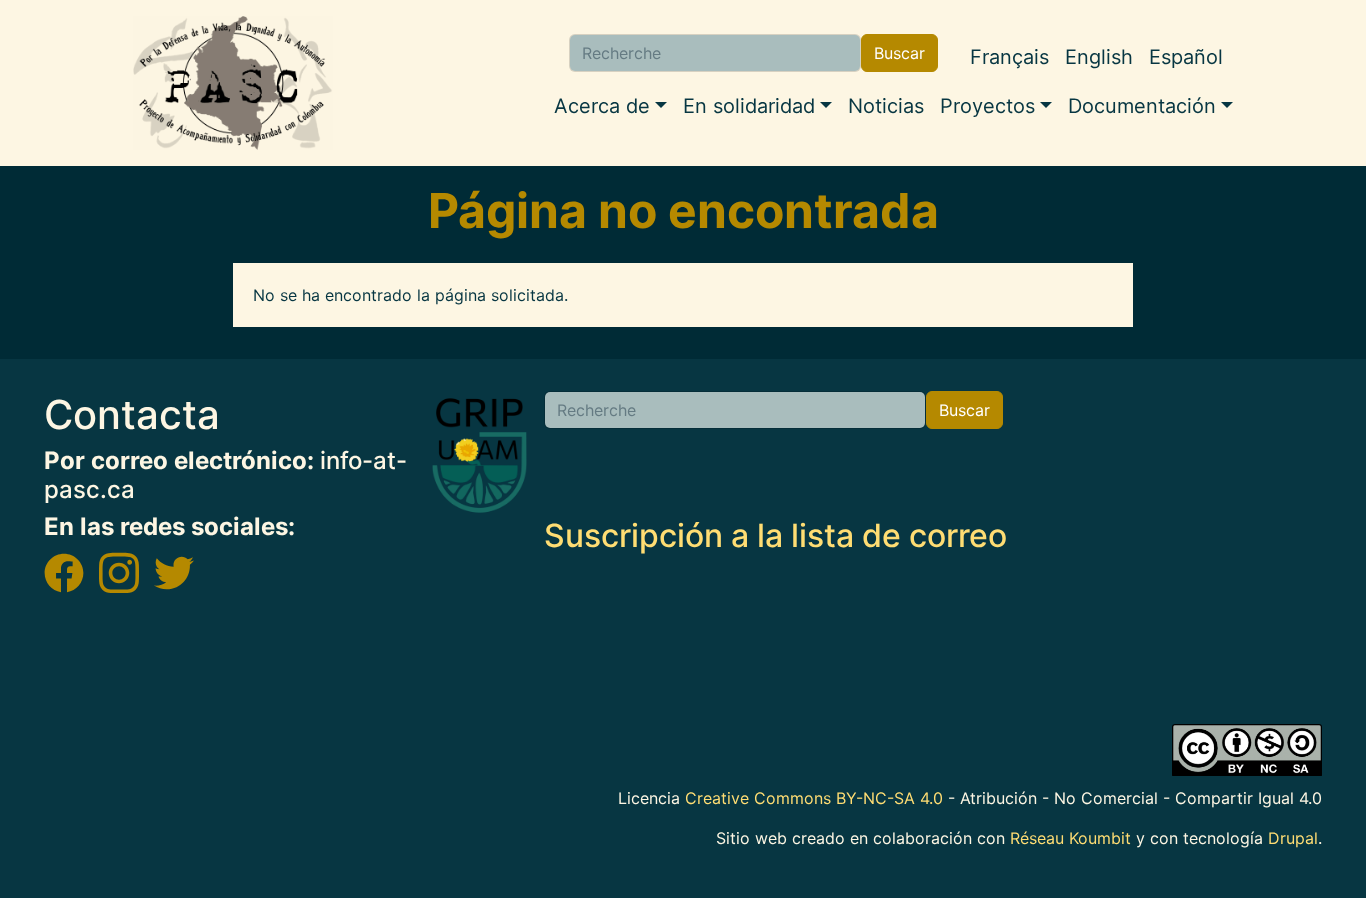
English (1099, 57)
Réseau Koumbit (1070, 838)
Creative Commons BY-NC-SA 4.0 (814, 798)
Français (1009, 57)
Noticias (886, 106)
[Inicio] (233, 83)
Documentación (1142, 106)
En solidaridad (749, 106)
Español (1186, 57)
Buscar (899, 53)
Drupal (1293, 838)
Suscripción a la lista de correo (775, 535)
